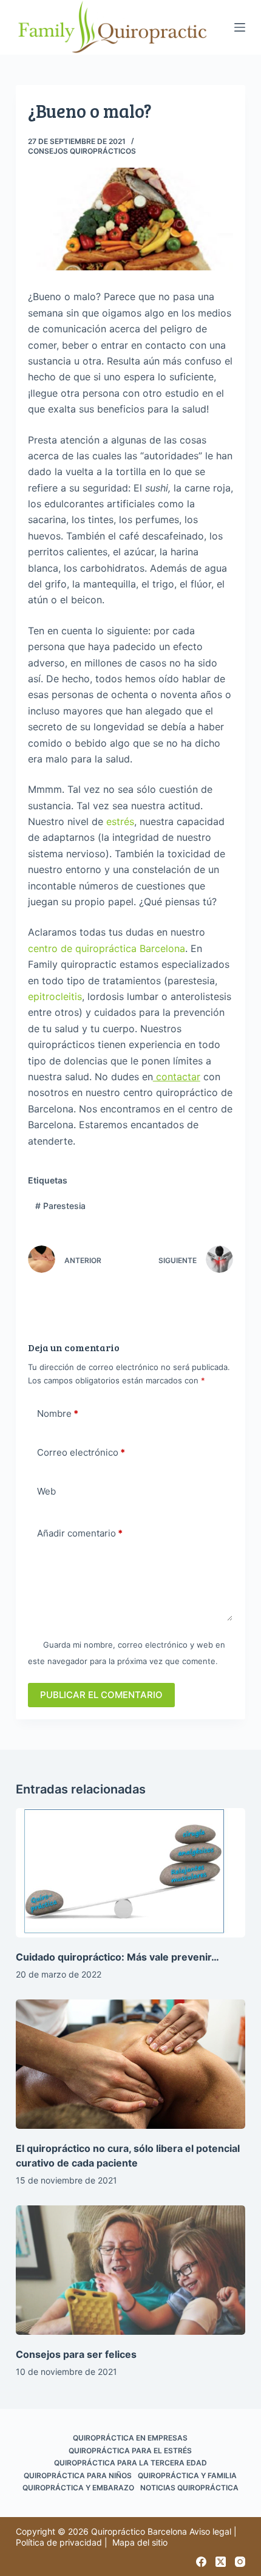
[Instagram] (240, 2562)
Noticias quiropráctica (189, 2488)
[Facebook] (201, 2562)
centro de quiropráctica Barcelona (107, 948)
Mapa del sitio (140, 2542)
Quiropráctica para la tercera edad (130, 2463)
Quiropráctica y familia (187, 2475)
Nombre (58, 1413)
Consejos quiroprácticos (82, 151)
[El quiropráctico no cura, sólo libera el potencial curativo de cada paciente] (130, 2064)
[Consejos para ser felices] (130, 2270)
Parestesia (60, 1206)
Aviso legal (210, 2531)
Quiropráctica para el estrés (130, 2451)
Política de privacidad (59, 2542)
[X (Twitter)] (221, 2562)
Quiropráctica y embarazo (78, 2488)
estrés (120, 821)
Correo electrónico (81, 1452)
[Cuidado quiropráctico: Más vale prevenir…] (130, 1873)
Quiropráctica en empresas (130, 2438)
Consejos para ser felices (76, 2354)
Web (46, 1491)
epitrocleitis (55, 996)
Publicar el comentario (101, 1695)
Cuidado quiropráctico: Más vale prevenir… (117, 1957)
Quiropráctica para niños (78, 2475)
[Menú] (240, 27)
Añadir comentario (80, 1533)
